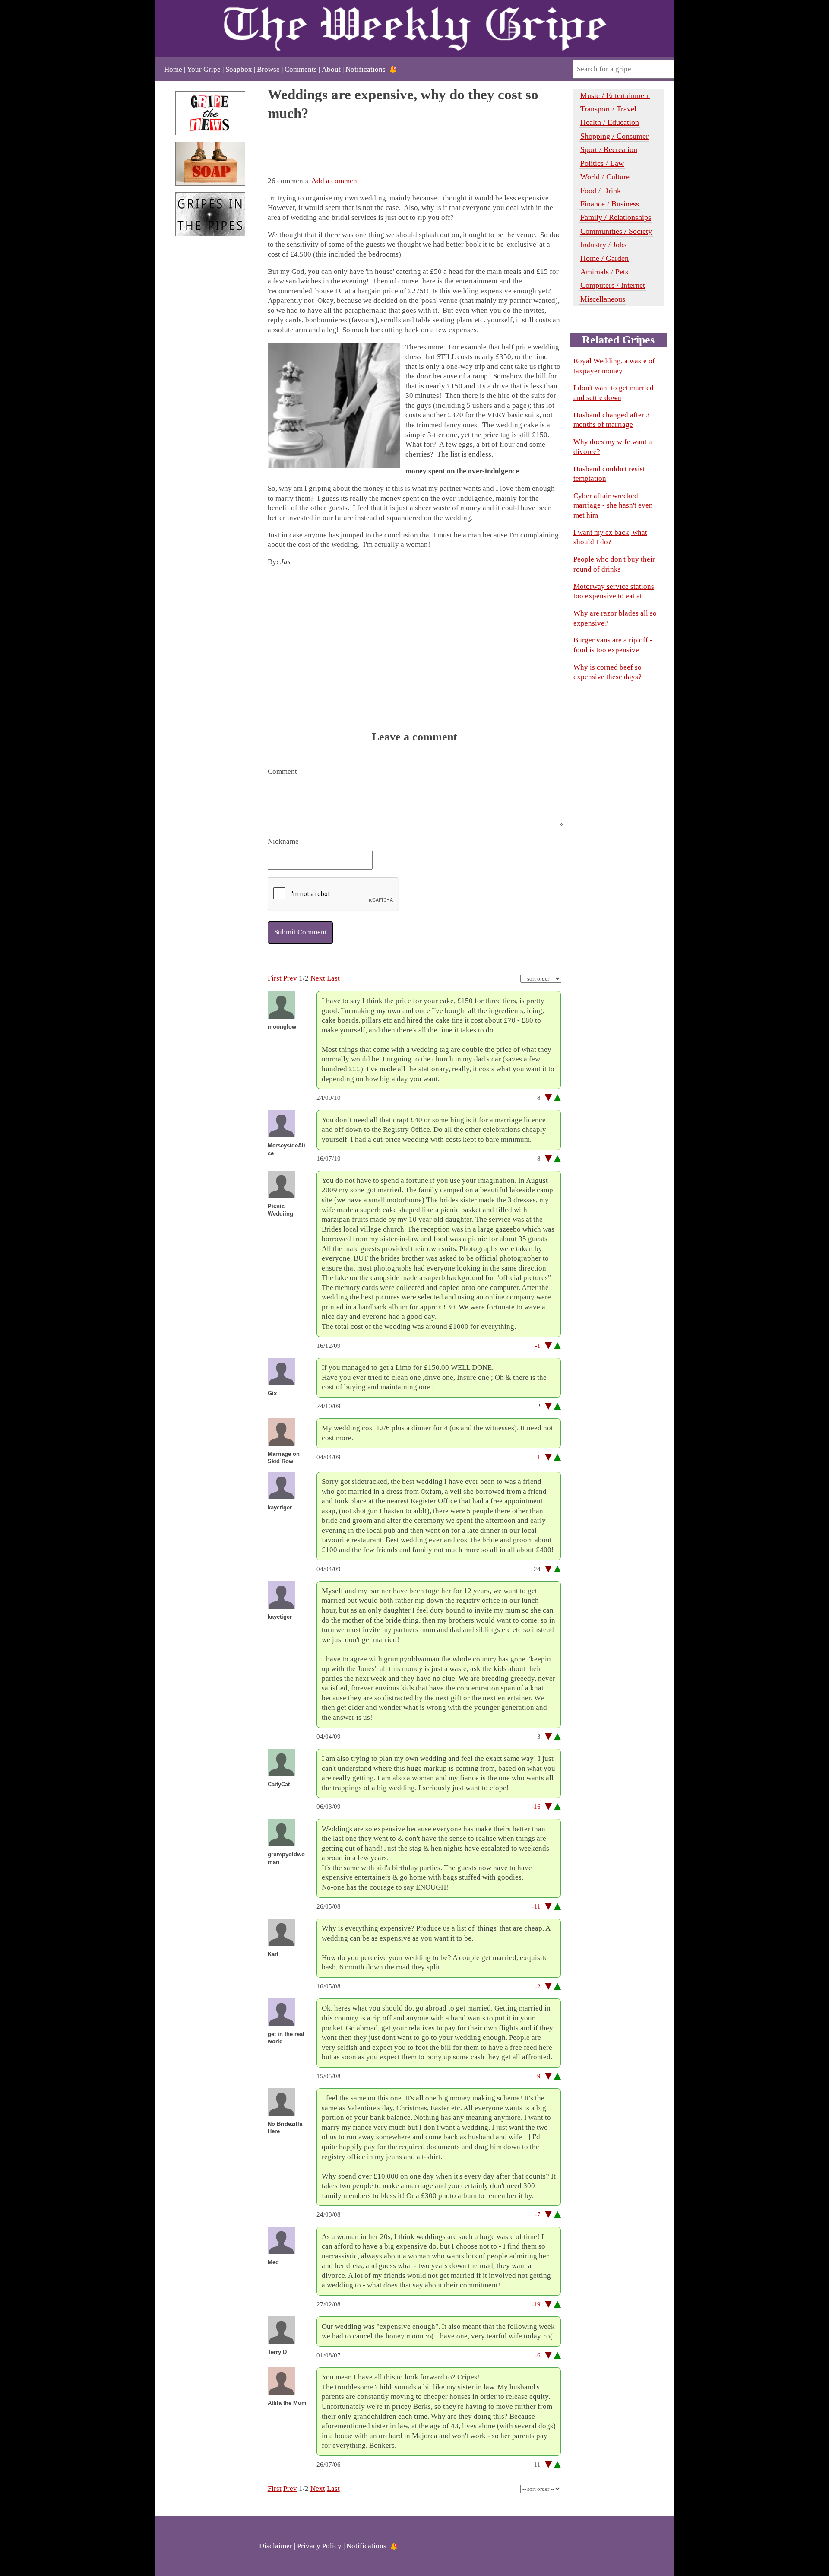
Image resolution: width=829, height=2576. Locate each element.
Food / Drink (601, 191)
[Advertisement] (210, 388)
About (331, 69)
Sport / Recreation (609, 149)
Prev (290, 978)
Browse (268, 69)
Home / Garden (604, 258)
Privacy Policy (319, 2546)
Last (333, 978)
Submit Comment (301, 932)
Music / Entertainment (615, 95)
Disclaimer (276, 2546)
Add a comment (335, 181)
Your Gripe (204, 69)
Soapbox (239, 69)
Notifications (365, 69)
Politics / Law (602, 163)
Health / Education (610, 122)
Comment (282, 771)
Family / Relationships (616, 217)
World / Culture (605, 177)
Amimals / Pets (604, 272)
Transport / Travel (608, 109)
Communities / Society (616, 231)
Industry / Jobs (603, 245)
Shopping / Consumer (614, 136)
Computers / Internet (613, 285)
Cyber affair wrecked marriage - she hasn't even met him (613, 505)
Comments (301, 69)
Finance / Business (610, 204)
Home (173, 69)
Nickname (283, 841)
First (275, 978)
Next (318, 978)
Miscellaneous (603, 299)
